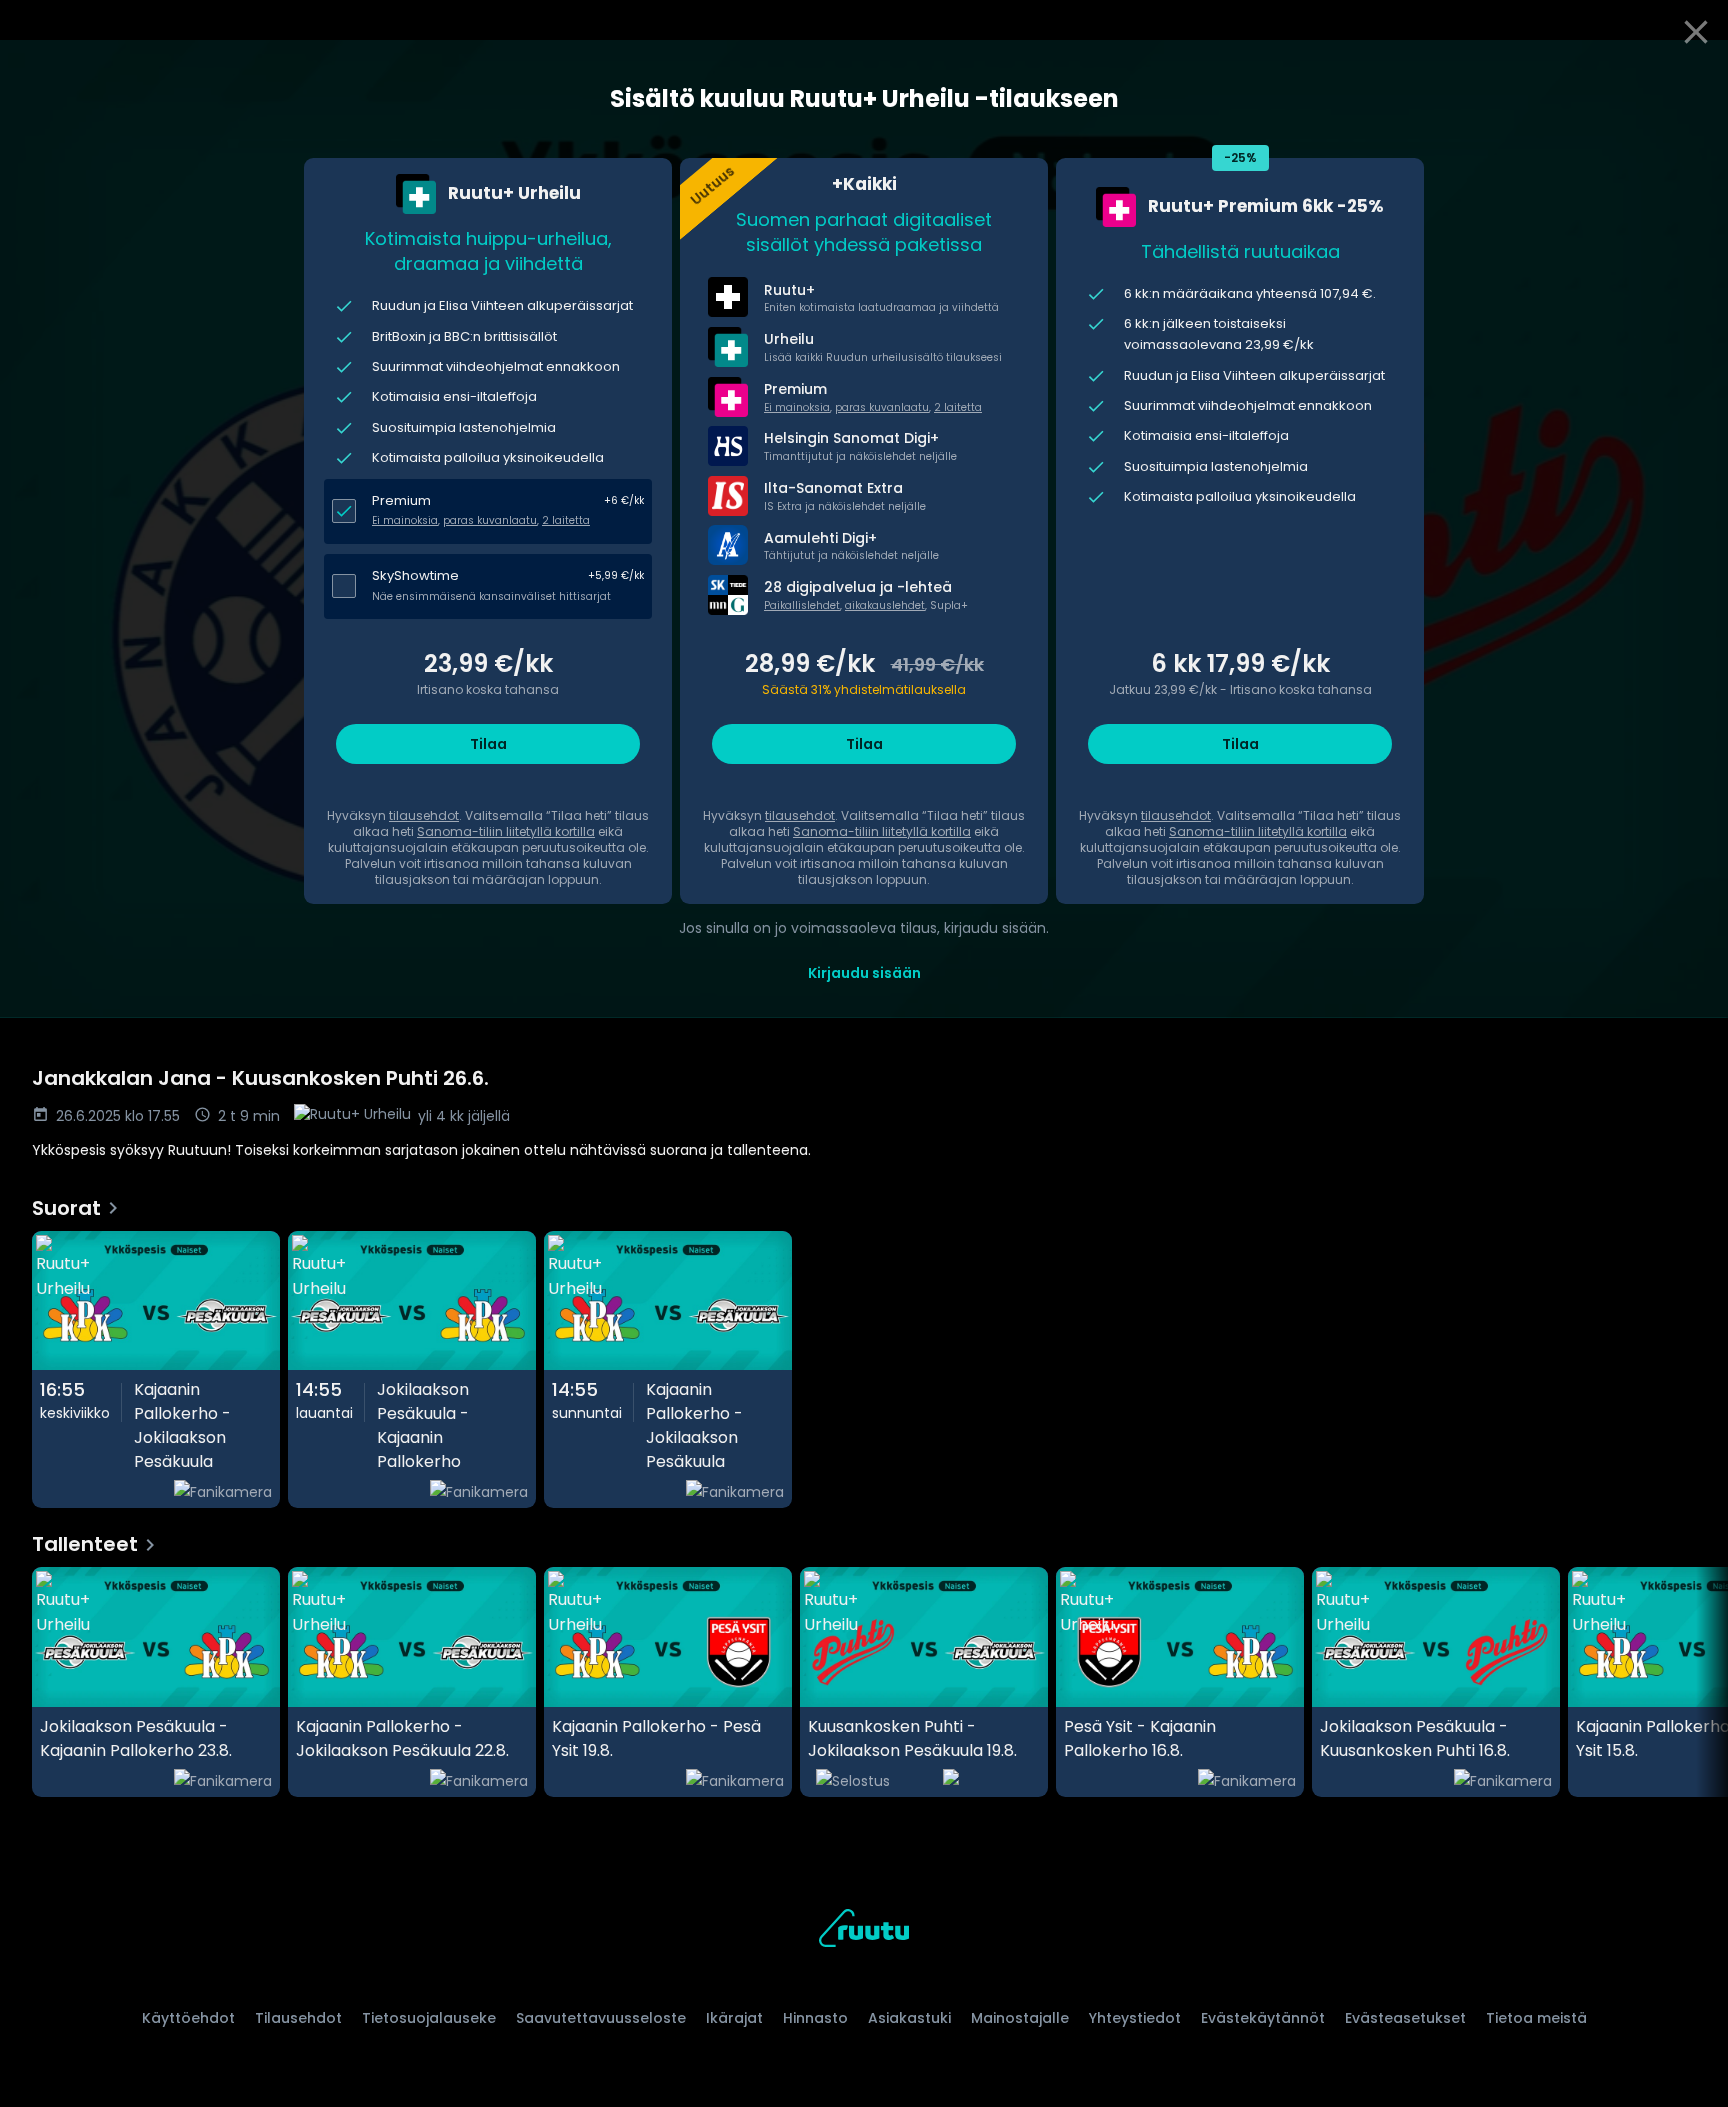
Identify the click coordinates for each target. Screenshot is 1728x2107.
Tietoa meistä (1536, 2018)
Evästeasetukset (1405, 2018)
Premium (401, 500)
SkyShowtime (415, 575)
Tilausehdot (298, 2018)
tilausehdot (424, 815)
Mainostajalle (1020, 2018)
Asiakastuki (909, 2018)
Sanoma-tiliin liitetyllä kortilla (506, 831)
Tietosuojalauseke (429, 2018)
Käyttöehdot (188, 2018)
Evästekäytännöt (1263, 2018)
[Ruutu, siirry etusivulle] (864, 1931)
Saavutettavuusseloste (601, 2018)
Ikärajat (734, 2018)
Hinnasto (815, 2018)
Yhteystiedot (1135, 2018)
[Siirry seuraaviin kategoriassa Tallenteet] (1696, 1682)
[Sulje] (1696, 32)
